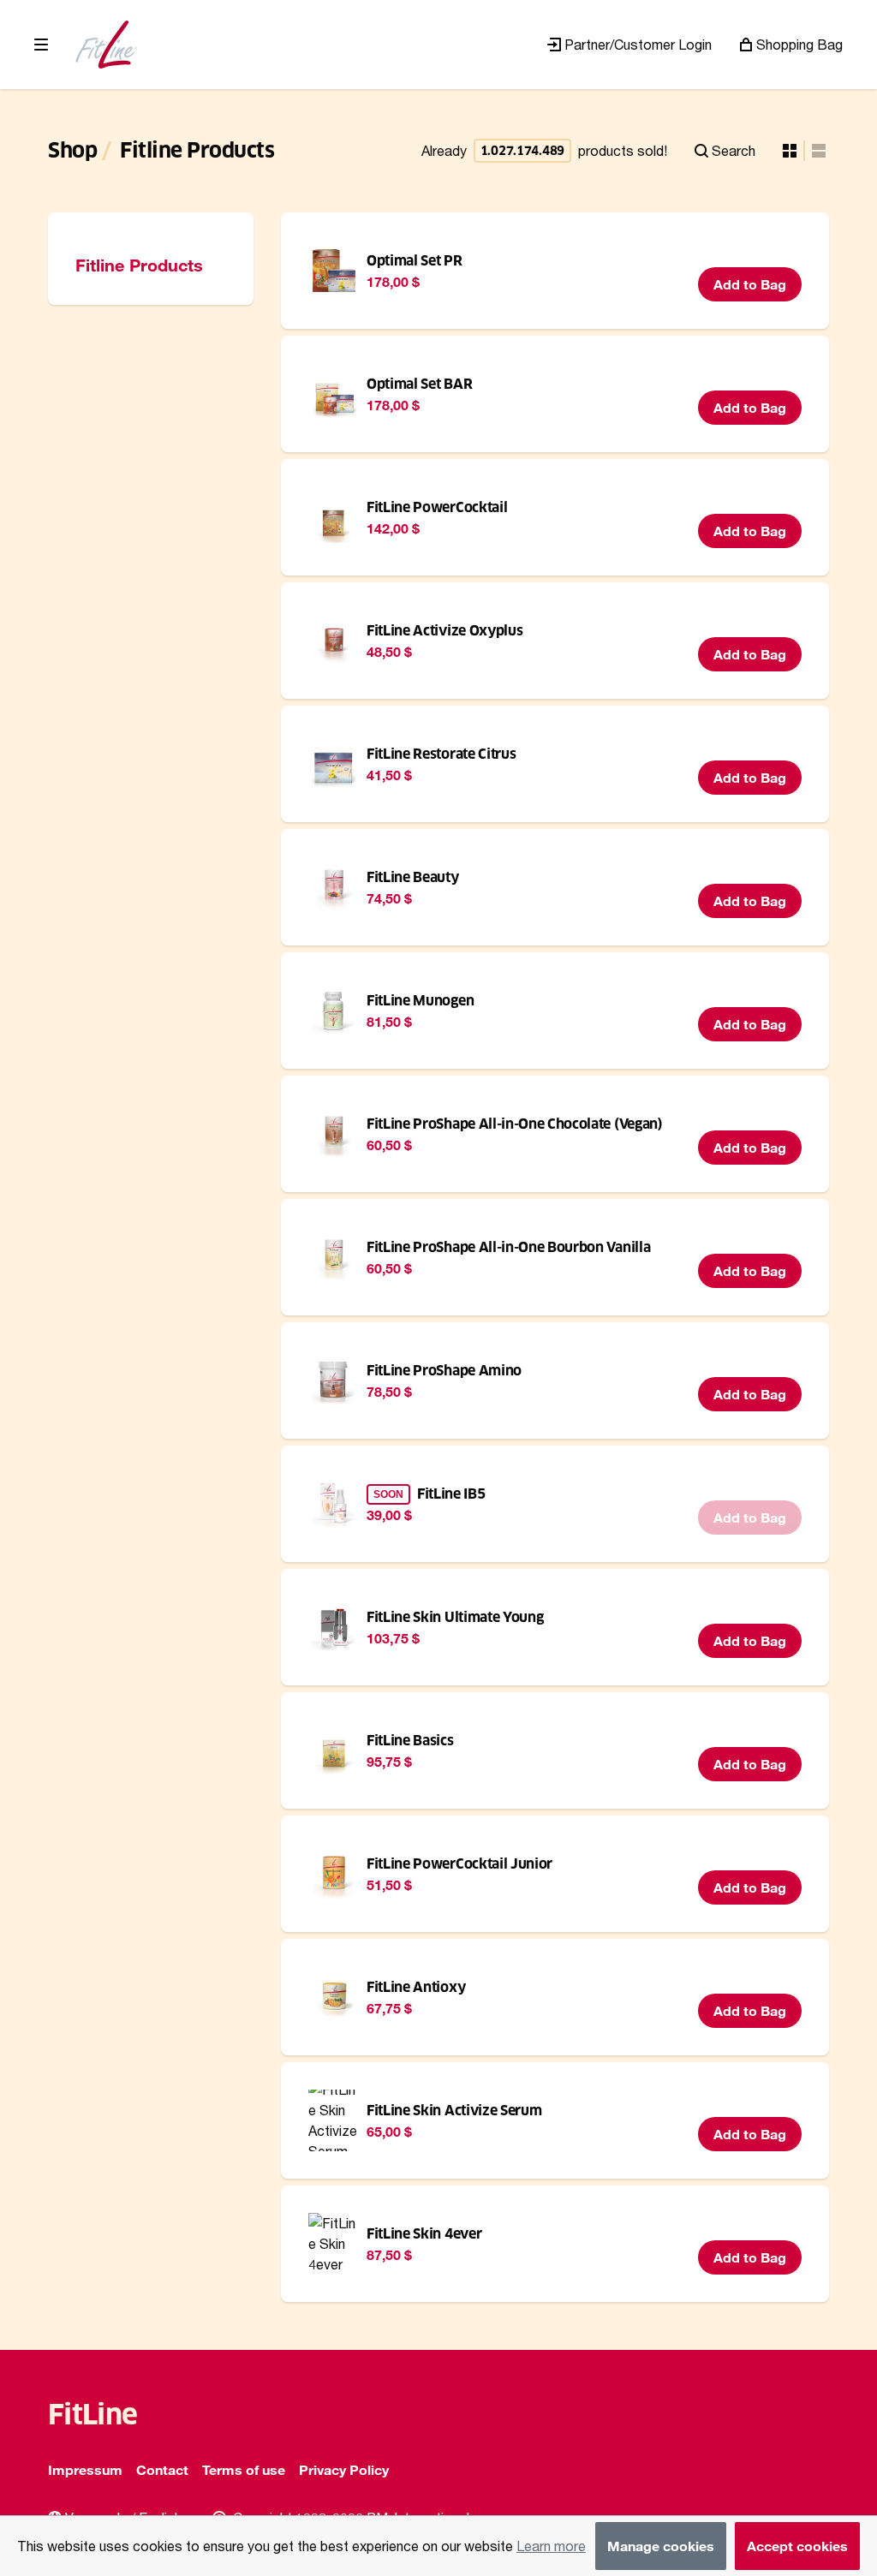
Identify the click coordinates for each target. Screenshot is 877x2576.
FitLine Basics (410, 1741)
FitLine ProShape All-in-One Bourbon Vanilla (508, 1247)
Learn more (551, 2546)
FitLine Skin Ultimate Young (455, 1617)
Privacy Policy (344, 2469)
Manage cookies (661, 2546)
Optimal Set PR (415, 261)
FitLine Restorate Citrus (441, 754)
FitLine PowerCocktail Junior (459, 1864)
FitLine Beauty (413, 877)
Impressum (85, 2469)
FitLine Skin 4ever (424, 2234)
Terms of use (244, 2469)
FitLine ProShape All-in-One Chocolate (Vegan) (515, 1124)
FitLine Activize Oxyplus (444, 631)
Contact (162, 2469)
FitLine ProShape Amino (444, 1371)
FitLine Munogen (420, 1001)
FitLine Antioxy (416, 1987)
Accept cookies (797, 2546)
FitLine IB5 (451, 1494)
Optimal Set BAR (419, 384)
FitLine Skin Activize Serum (454, 2111)
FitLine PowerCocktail (437, 507)
